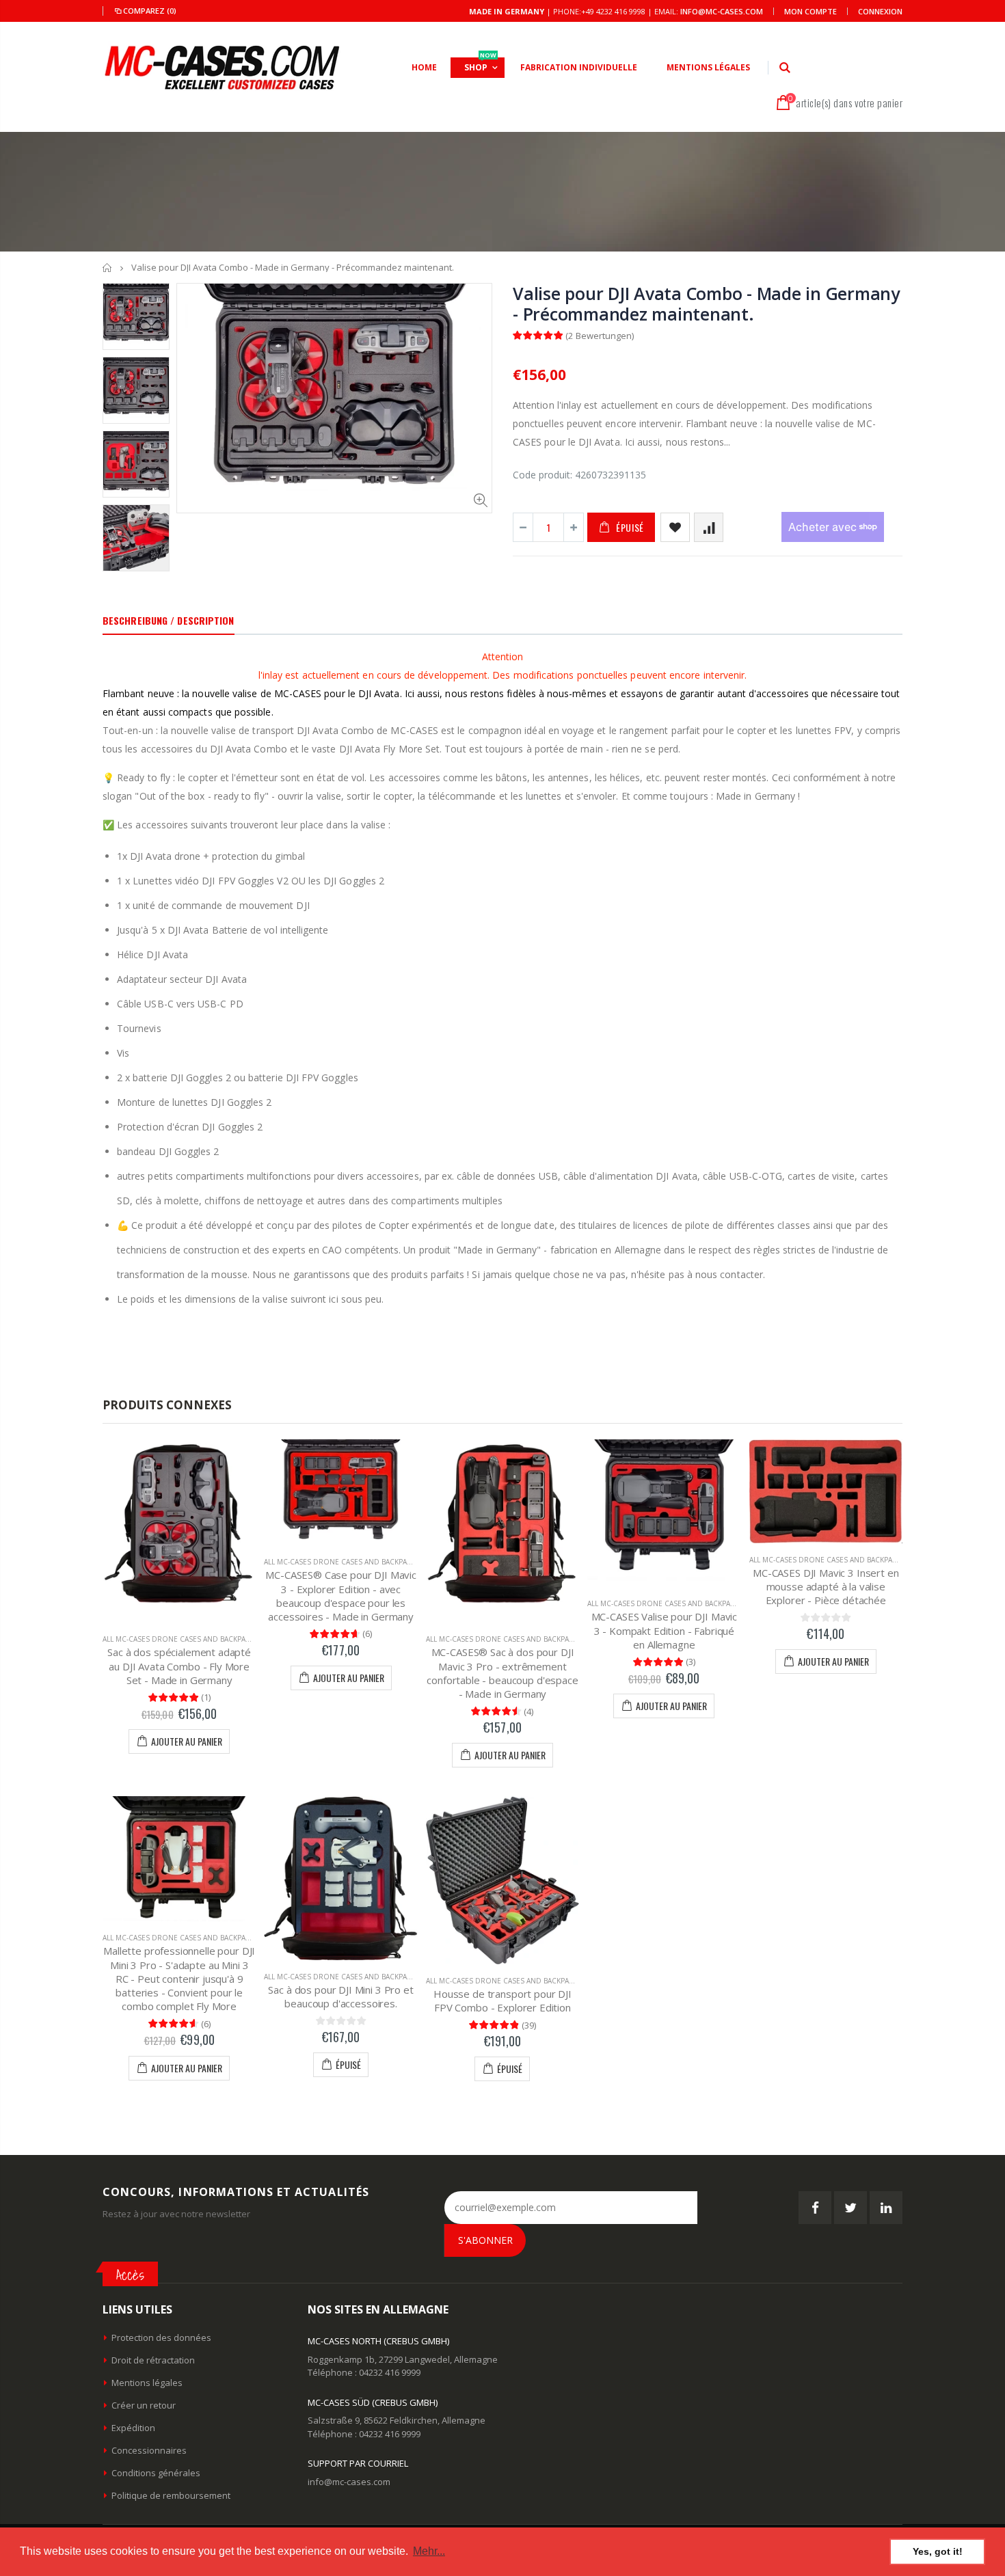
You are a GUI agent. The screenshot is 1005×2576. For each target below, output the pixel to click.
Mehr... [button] (429, 2551)
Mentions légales (147, 2383)
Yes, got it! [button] (938, 2551)
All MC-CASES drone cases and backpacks (180, 1639)
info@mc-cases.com (722, 11)
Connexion (880, 11)
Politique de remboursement (171, 2495)
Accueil (108, 268)
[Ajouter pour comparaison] (709, 527)
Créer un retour (144, 2405)
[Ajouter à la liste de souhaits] (675, 527)
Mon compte (810, 11)
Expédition (133, 2428)
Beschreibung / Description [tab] (169, 620)
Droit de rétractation (153, 2360)
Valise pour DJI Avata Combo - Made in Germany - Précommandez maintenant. (706, 303)
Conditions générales (156, 2473)
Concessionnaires (149, 2450)
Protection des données (161, 2337)
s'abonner (485, 2240)
